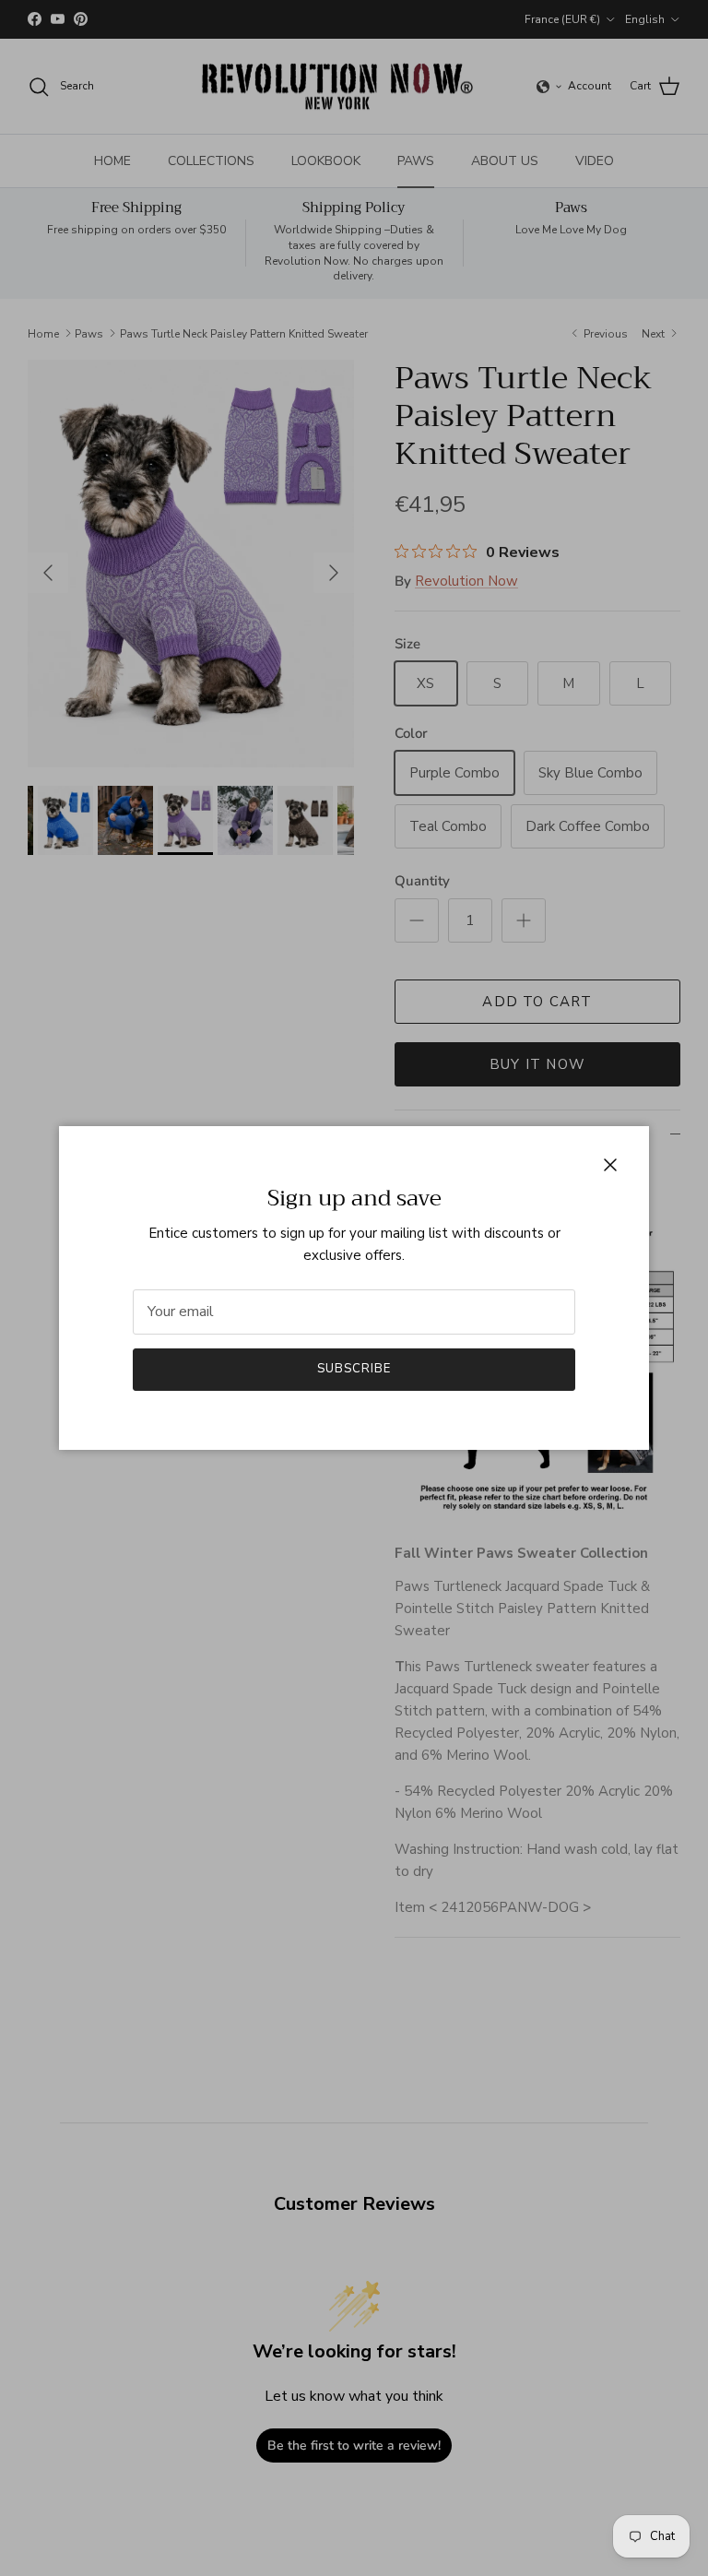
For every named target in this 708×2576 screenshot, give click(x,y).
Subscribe (354, 1369)
